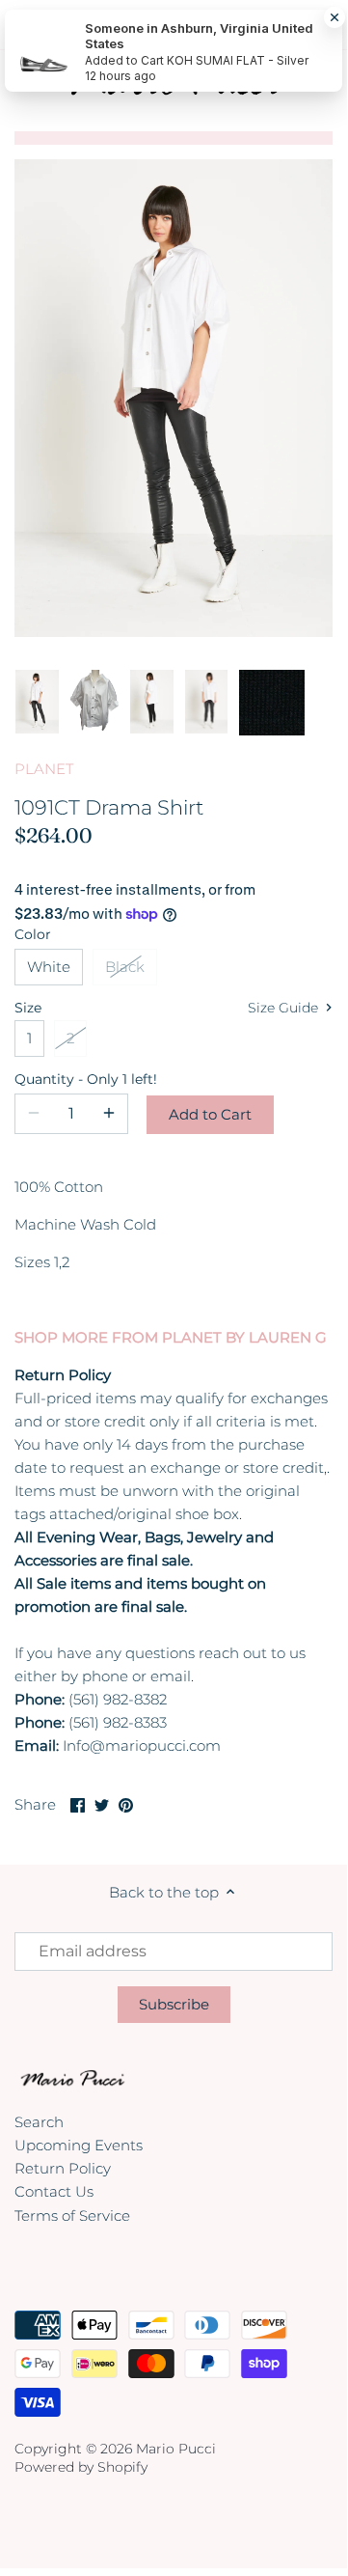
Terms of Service (72, 2216)
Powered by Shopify (81, 2467)
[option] (37, 703)
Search (39, 2122)
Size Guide (285, 1008)
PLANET (44, 769)
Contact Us (54, 2191)
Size (28, 1008)
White (49, 967)
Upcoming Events (79, 2145)
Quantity (71, 1079)
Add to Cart (210, 1114)
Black (125, 967)
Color (33, 934)
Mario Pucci (176, 2449)
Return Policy (63, 2168)
